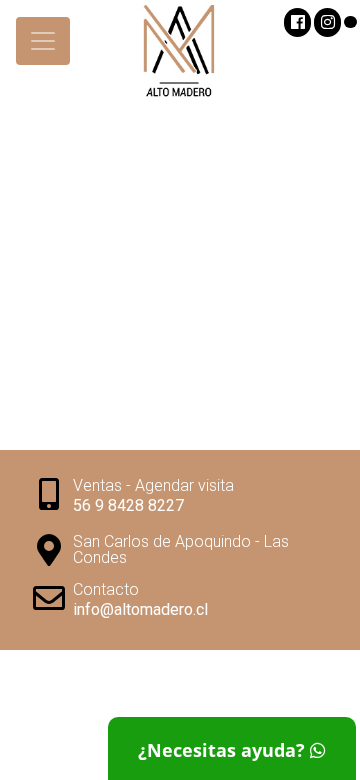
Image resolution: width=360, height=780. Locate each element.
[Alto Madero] (180, 55)
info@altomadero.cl (140, 609)
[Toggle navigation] (43, 41)
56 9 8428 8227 (128, 505)
